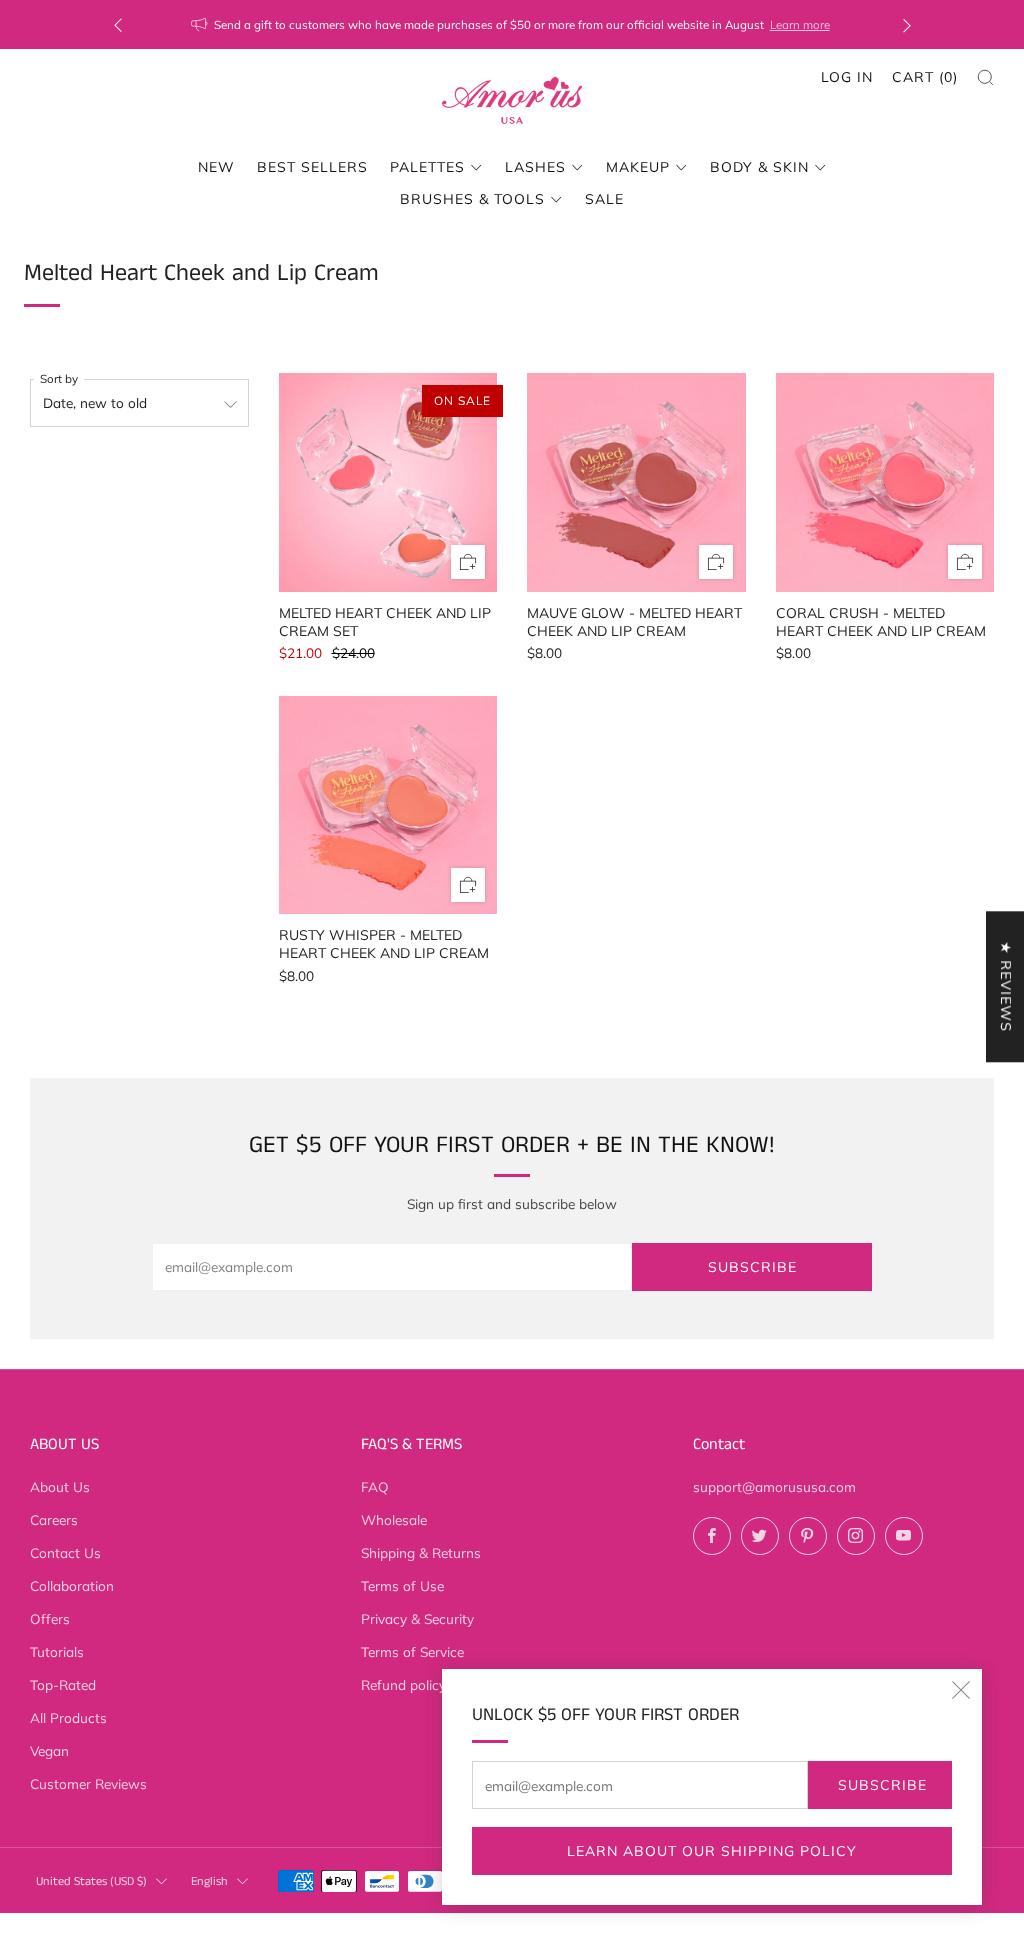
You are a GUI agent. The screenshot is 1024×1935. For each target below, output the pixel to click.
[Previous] (118, 24)
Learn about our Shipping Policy (712, 1851)
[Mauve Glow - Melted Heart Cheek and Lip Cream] (636, 482)
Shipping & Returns (421, 1552)
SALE (604, 199)
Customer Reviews (88, 1783)
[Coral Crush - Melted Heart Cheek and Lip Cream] (885, 482)
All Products (68, 1717)
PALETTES (427, 167)
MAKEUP (638, 167)
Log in (847, 77)
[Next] (907, 24)
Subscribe (882, 1785)
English (209, 1881)
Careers (54, 1519)
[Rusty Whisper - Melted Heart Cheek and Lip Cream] (388, 805)
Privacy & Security (417, 1618)
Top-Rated (63, 1684)
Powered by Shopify (814, 1922)
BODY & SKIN (759, 167)
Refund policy (403, 1684)
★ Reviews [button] (1006, 986)
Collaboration (72, 1585)
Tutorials (57, 1651)
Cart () (925, 77)
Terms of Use (402, 1585)
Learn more (800, 24)
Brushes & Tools (472, 199)
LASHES (535, 167)
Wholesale (394, 1519)
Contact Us (65, 1552)
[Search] (985, 77)
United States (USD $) (91, 1881)
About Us (60, 1486)
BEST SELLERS (312, 167)
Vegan (49, 1750)
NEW (216, 167)
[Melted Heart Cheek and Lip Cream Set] (388, 482)
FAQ (375, 1486)
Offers (50, 1618)
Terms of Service (412, 1651)
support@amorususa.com (774, 1486)
